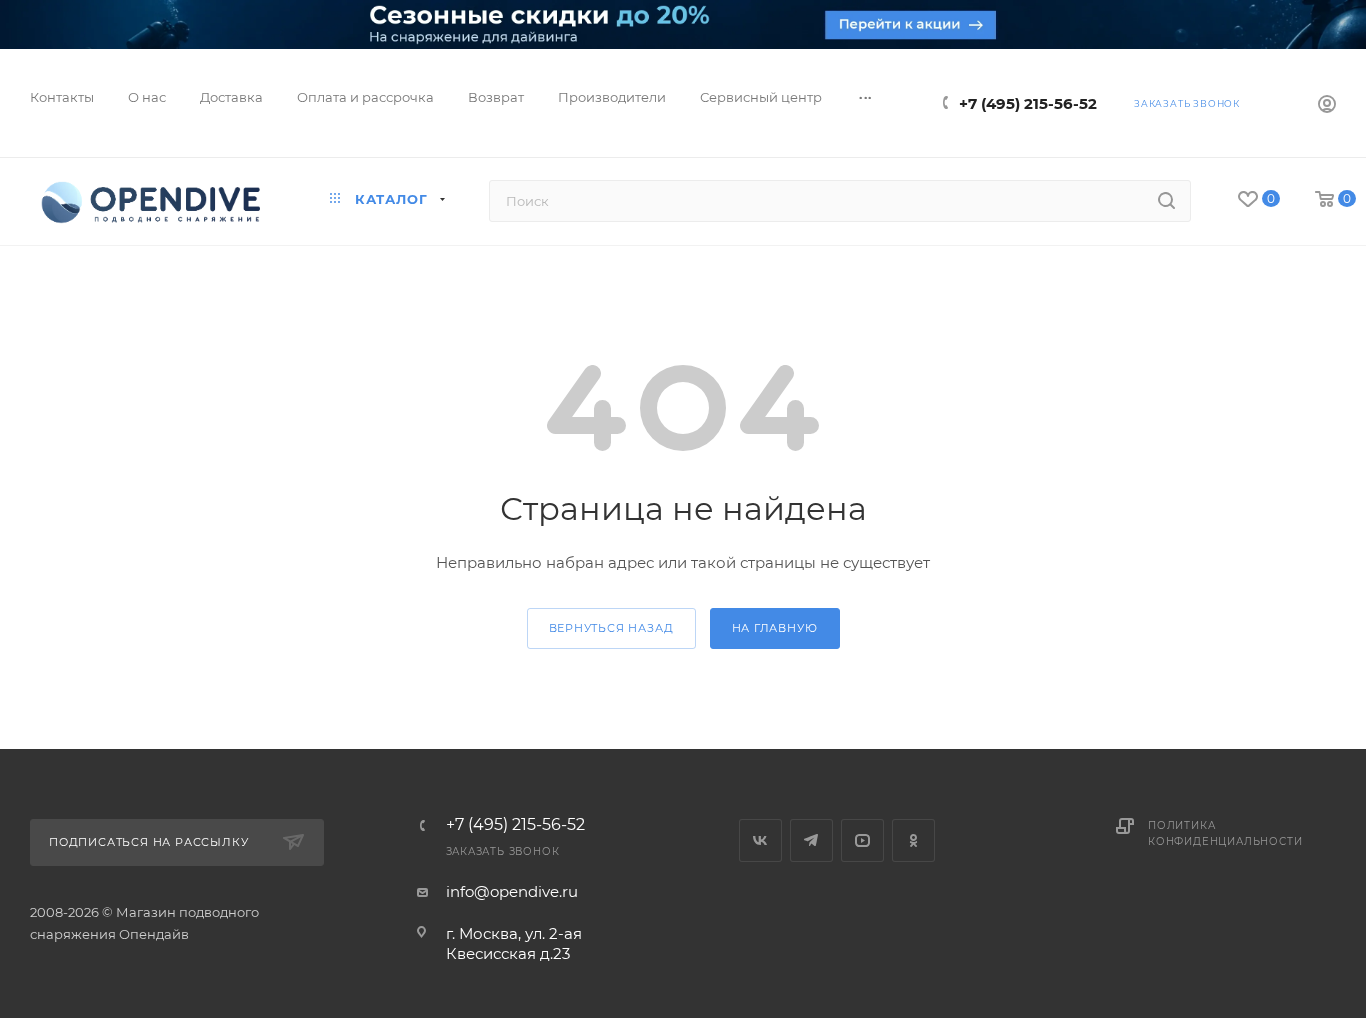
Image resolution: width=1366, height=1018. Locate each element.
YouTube (862, 840)
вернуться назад (611, 628)
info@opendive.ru (512, 891)
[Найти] (1166, 201)
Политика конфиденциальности (1225, 833)
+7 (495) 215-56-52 (1028, 103)
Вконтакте (760, 840)
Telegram (811, 840)
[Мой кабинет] (1327, 106)
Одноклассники (913, 840)
